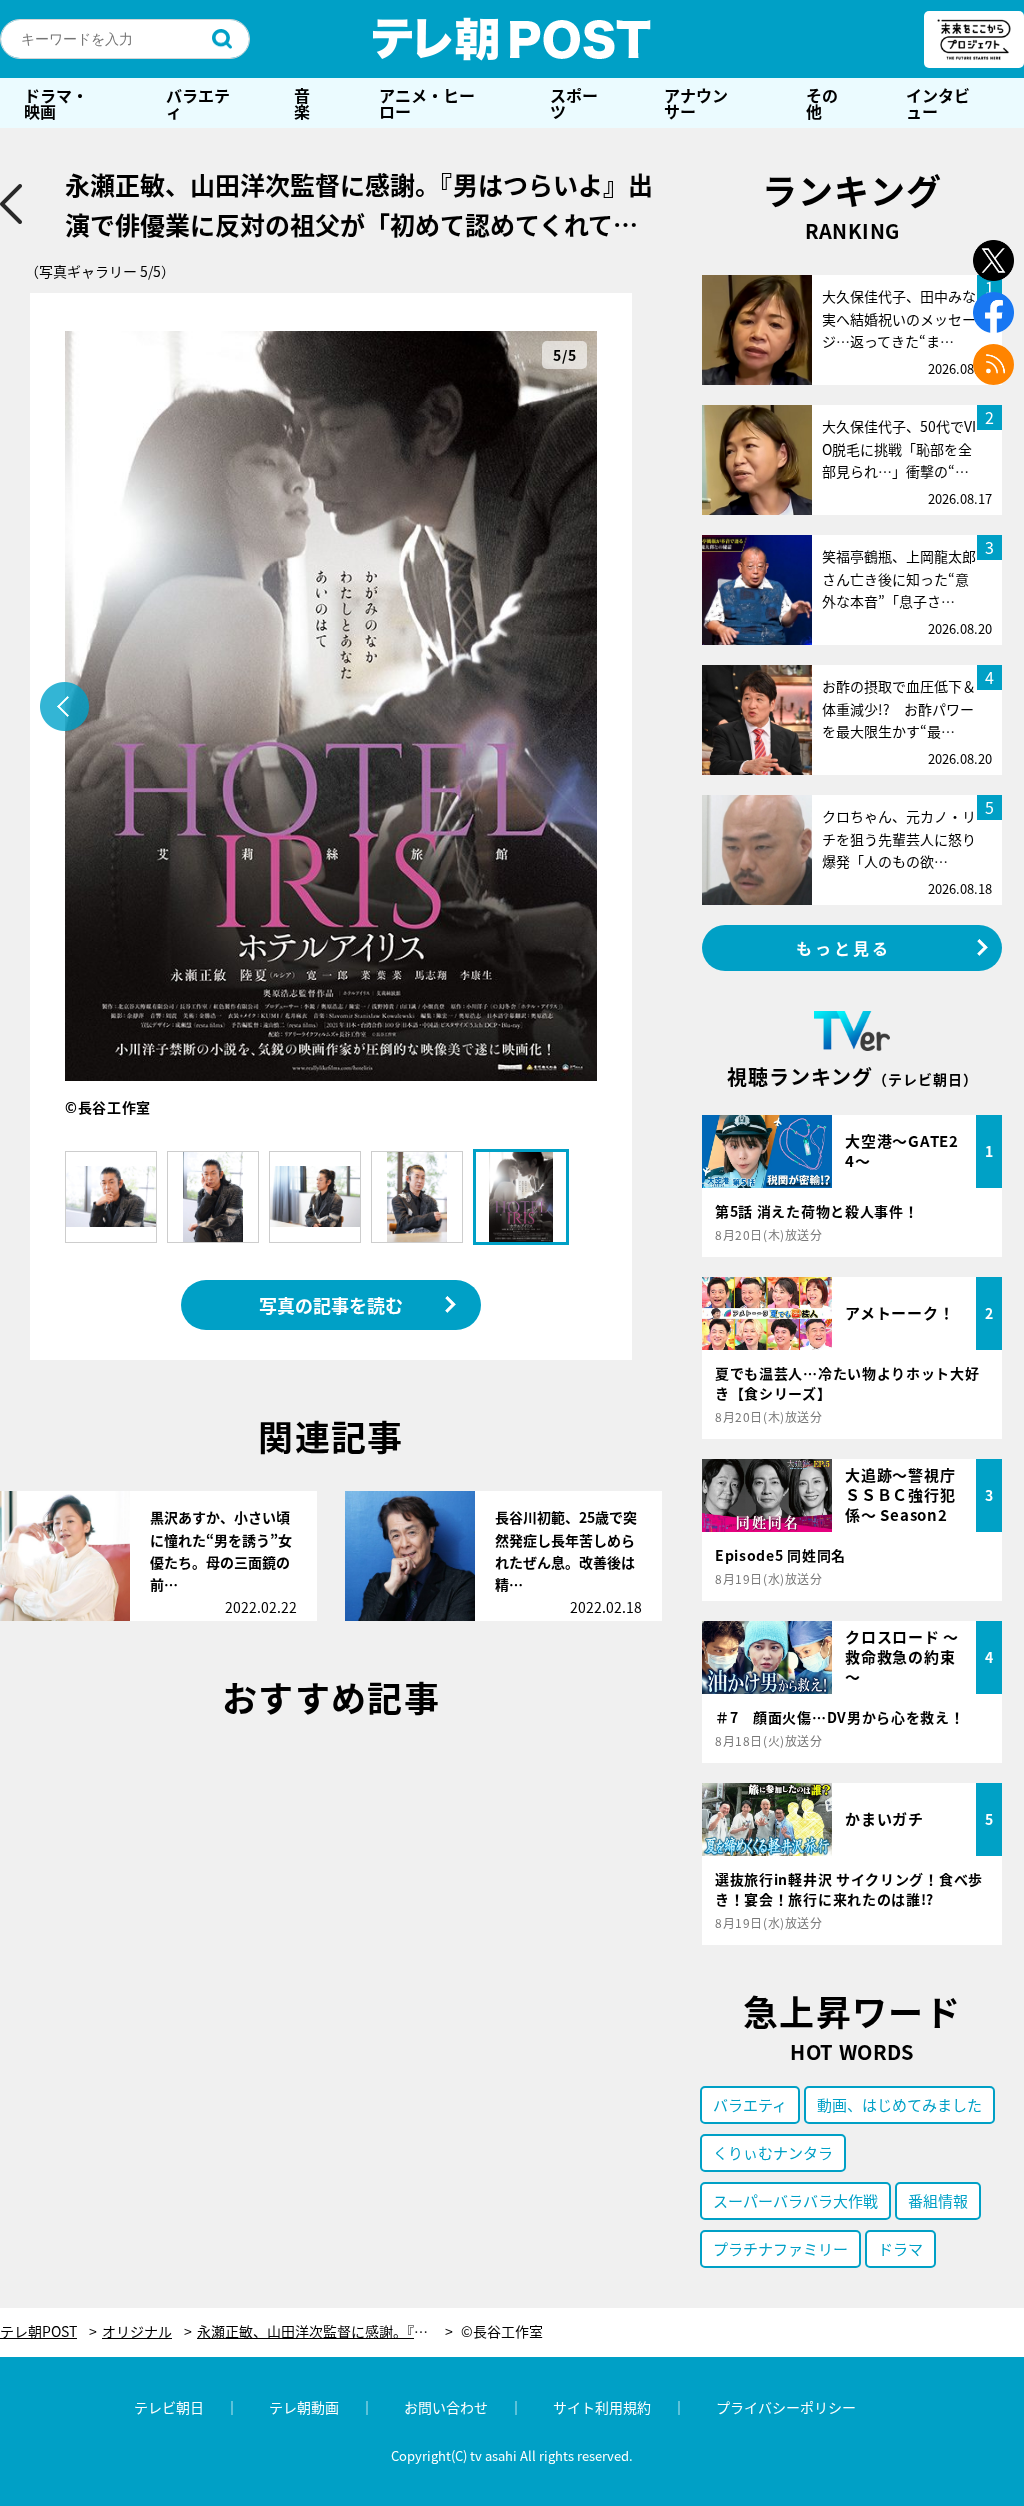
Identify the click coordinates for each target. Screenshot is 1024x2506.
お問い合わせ (446, 2407)
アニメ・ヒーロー (427, 103)
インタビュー (938, 103)
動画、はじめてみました (899, 2104)
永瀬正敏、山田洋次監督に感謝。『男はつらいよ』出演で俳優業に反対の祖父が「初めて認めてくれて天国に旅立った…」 (325, 2331)
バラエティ (198, 103)
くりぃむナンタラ (773, 2152)
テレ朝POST (512, 39)
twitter (993, 260)
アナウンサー (696, 103)
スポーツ (574, 103)
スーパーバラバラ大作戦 (795, 2200)
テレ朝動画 (304, 2407)
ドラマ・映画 (56, 103)
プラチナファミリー (780, 2248)
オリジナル (137, 2331)
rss (993, 364)
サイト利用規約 (602, 2407)
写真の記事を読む (331, 1305)
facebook (993, 312)
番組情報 (938, 2200)
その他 (822, 103)
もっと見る (844, 948)
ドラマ (900, 2248)
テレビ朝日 (169, 2407)
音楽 (302, 103)
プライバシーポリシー (786, 2407)
